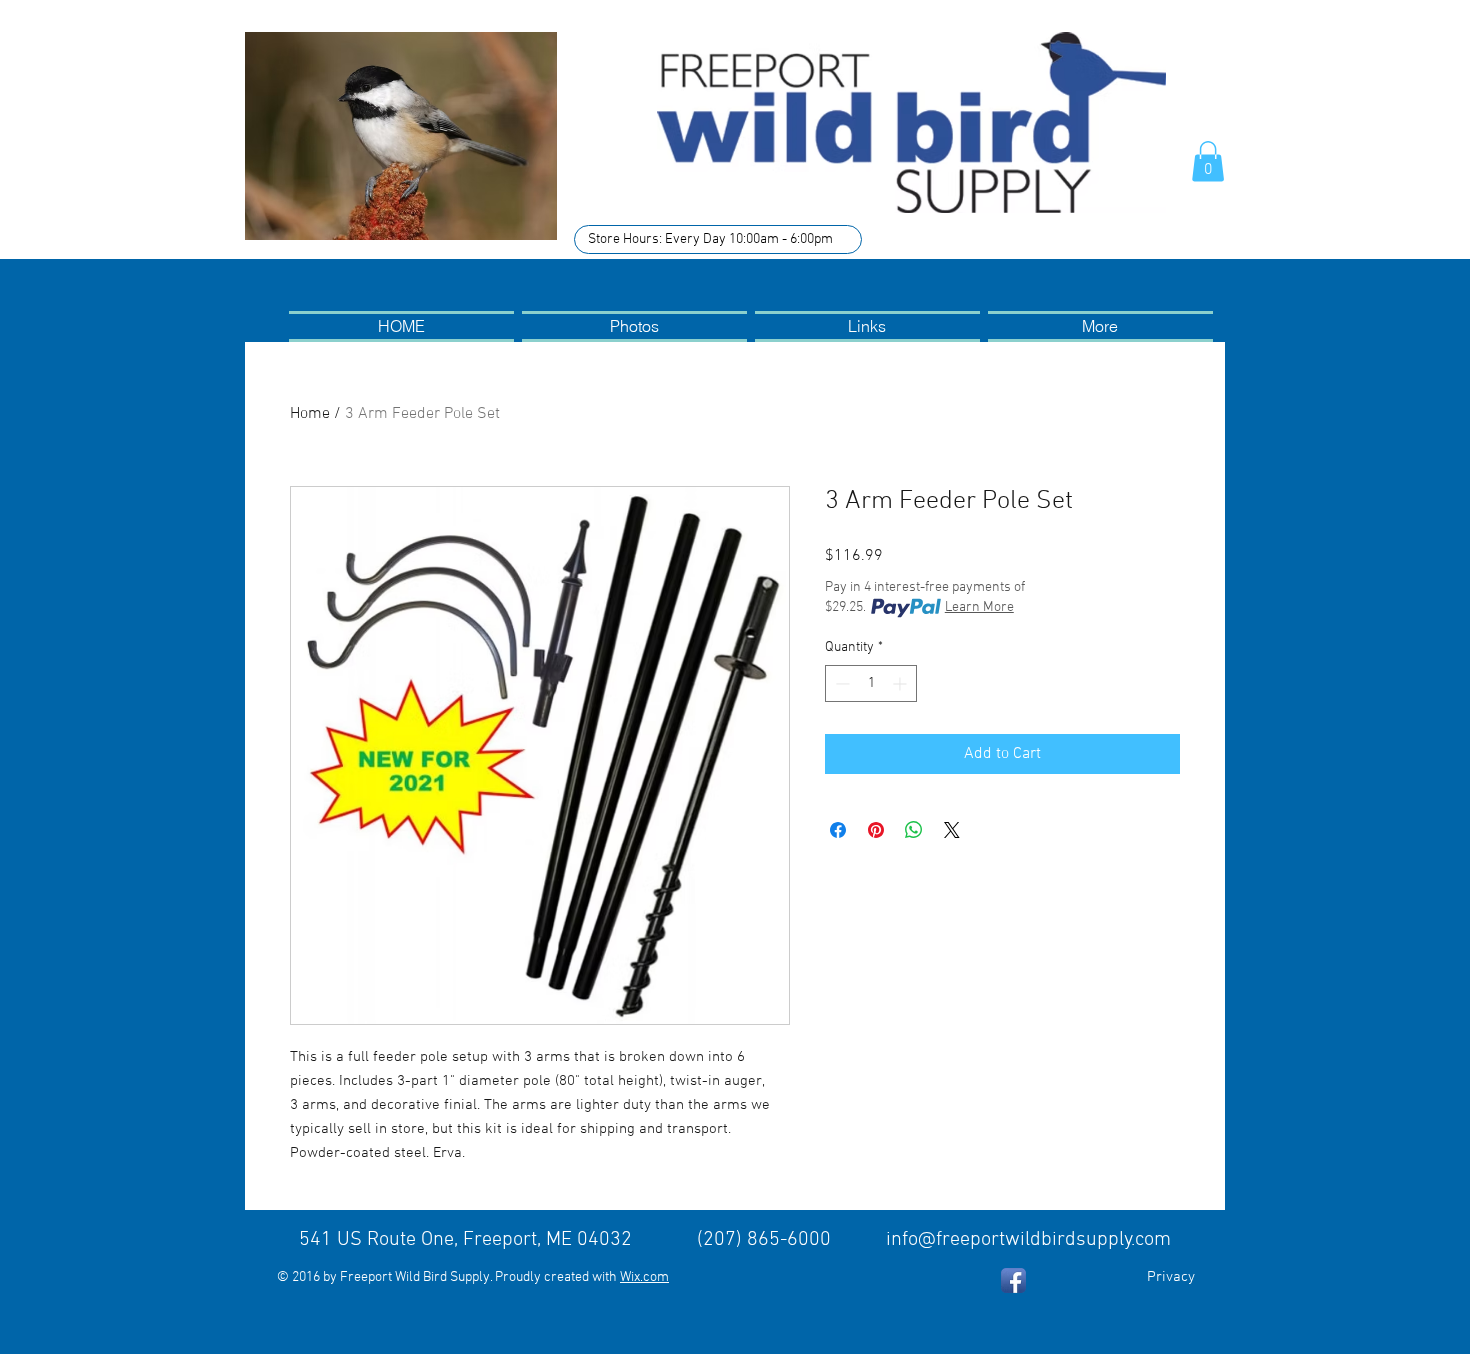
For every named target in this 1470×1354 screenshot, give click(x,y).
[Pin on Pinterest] (876, 830)
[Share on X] (952, 830)
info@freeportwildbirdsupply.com (1028, 1240)
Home (310, 414)
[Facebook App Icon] (1013, 1280)
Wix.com (644, 1277)
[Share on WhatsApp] (914, 830)
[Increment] (901, 683)
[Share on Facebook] (838, 830)
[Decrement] (840, 683)
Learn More (979, 607)
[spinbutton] (871, 683)
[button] (1208, 161)
